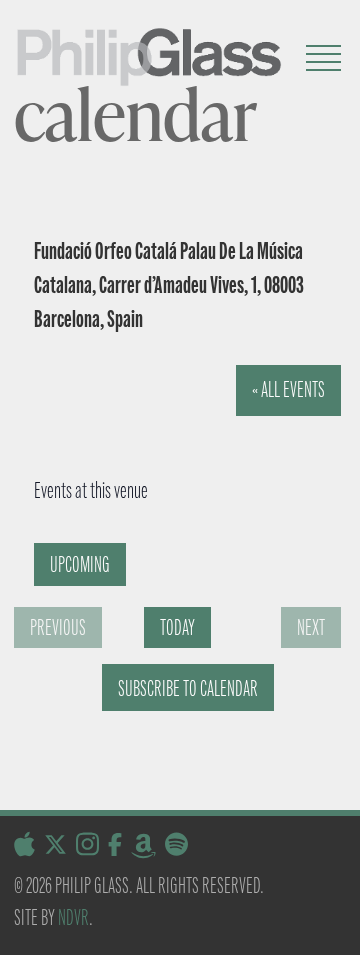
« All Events (288, 389)
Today (177, 627)
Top (337, 927)
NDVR (73, 917)
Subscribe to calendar (188, 688)
